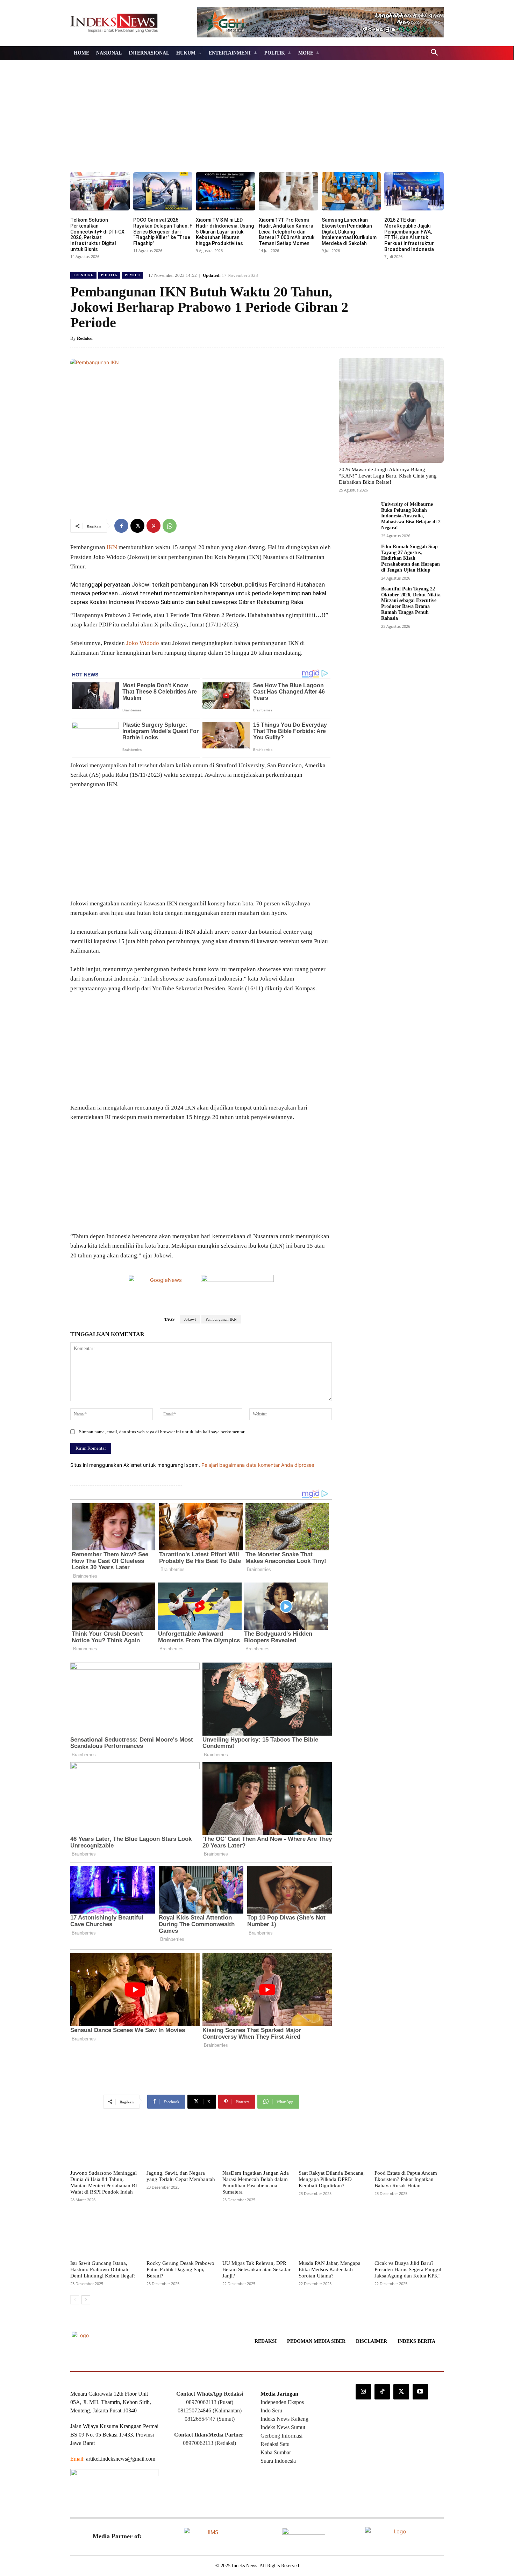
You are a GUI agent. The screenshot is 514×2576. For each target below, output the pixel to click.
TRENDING (83, 275)
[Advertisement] (257, 120)
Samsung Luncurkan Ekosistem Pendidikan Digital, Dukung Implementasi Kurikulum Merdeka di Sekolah (349, 232)
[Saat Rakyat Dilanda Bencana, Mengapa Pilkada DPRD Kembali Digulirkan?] (333, 2144)
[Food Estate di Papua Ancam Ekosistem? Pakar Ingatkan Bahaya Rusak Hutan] (409, 2144)
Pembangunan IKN (221, 1319)
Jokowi (190, 1319)
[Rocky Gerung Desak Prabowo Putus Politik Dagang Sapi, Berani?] (181, 2234)
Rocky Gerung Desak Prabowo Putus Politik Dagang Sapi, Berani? (180, 2269)
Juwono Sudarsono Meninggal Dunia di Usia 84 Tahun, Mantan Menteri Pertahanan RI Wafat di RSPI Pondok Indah (104, 2182)
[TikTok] (382, 2392)
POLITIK (109, 275)
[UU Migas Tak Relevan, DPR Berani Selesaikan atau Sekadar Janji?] (257, 2234)
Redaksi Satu (275, 2444)
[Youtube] (420, 2392)
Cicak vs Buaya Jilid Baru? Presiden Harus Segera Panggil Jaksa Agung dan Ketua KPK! (408, 2269)
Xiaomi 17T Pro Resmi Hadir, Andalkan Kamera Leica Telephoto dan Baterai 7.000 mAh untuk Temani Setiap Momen (287, 232)
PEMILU (133, 275)
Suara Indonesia (278, 2461)
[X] (137, 526)
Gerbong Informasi (281, 2436)
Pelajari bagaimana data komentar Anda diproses (258, 1465)
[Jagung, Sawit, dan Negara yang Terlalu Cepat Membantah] (181, 2144)
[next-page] (86, 2300)
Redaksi (85, 338)
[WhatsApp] (170, 526)
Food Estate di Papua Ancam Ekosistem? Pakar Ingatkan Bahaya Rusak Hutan (406, 2179)
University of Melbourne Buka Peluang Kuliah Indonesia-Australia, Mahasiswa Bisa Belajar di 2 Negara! (411, 516)
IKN (111, 547)
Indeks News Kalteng (284, 2419)
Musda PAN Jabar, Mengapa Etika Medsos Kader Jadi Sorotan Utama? (330, 2269)
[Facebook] (121, 526)
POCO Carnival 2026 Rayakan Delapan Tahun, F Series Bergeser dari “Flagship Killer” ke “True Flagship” (163, 232)
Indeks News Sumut (283, 2427)
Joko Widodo (143, 643)
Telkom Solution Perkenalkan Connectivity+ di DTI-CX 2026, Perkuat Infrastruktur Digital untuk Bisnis (97, 235)
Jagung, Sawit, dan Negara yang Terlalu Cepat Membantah (181, 2176)
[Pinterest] (154, 526)
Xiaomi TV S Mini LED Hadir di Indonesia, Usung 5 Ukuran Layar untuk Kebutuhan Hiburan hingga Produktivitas (225, 232)
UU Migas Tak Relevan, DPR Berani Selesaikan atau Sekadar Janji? (256, 2269)
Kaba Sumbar (276, 2452)
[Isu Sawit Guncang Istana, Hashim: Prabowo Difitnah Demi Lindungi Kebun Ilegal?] (105, 2234)
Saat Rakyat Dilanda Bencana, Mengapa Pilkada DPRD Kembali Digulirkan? (332, 2179)
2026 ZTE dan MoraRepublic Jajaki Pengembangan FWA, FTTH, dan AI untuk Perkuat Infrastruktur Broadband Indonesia (409, 235)
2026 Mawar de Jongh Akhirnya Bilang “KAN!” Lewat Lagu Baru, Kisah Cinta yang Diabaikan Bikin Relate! (388, 476)
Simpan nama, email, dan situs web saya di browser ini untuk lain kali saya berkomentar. (162, 1432)
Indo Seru (271, 2410)
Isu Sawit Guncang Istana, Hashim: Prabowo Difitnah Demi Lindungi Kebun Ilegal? (103, 2269)
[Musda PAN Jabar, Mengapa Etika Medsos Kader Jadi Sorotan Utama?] (333, 2234)
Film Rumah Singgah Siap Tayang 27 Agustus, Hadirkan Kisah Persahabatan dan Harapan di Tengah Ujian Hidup (411, 558)
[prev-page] (75, 2300)
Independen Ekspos (282, 2402)
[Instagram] (363, 2392)
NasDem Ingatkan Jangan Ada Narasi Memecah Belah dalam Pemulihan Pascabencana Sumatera (256, 2182)
